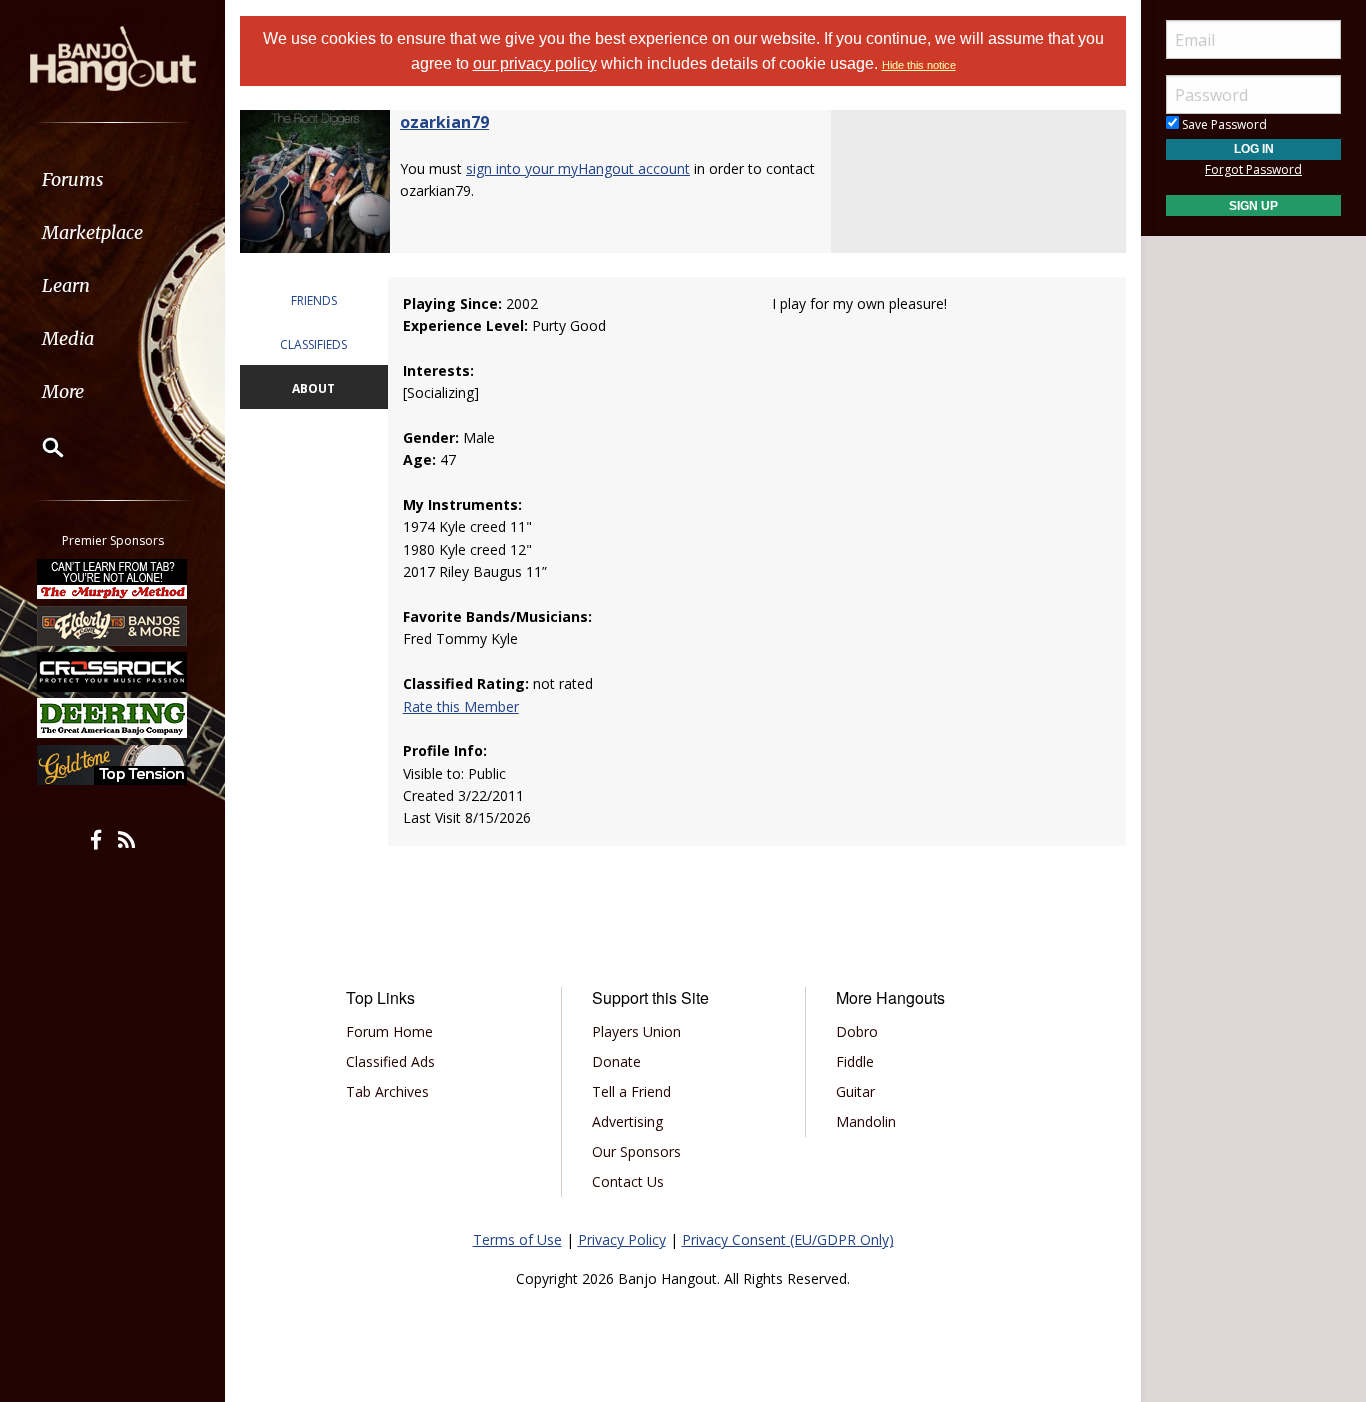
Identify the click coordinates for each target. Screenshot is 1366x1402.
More (63, 391)
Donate (616, 1061)
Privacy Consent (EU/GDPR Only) (788, 1239)
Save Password (1223, 124)
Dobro (857, 1031)
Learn (66, 285)
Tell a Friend (631, 1091)
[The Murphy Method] (113, 579)
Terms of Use (517, 1239)
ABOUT (313, 388)
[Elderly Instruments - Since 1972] (113, 625)
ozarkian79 (444, 122)
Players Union (636, 1031)
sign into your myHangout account (578, 168)
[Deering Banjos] (113, 718)
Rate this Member (461, 706)
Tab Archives (387, 1091)
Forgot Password (1253, 169)
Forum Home (389, 1031)
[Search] (40, 447)
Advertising (627, 1121)
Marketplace (92, 232)
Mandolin (866, 1121)
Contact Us (628, 1181)
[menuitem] (112, 179)
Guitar (855, 1091)
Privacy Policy (622, 1239)
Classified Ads (390, 1061)
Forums (73, 179)
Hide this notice (919, 65)
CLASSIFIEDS (313, 344)
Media (68, 338)
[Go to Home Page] (113, 57)
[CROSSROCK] (113, 672)
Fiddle (855, 1061)
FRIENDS (314, 300)
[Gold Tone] (113, 765)
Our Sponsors (636, 1151)
